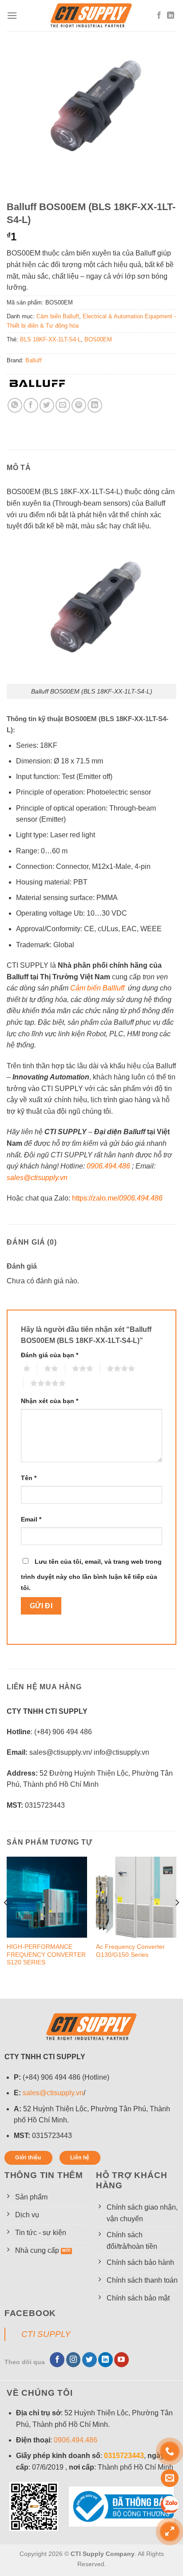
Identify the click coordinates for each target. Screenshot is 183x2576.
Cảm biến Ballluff (97, 988)
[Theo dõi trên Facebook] (159, 16)
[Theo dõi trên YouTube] (121, 2360)
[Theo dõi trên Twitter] (90, 2360)
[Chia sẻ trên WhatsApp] (15, 405)
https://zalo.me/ (117, 1198)
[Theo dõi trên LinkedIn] (171, 16)
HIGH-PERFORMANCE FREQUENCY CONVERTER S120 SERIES (46, 1955)
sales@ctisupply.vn (53, 2093)
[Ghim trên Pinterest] (79, 405)
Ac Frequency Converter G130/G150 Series (130, 1951)
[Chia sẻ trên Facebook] (31, 405)
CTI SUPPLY (46, 2334)
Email (31, 1519)
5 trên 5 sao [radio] (27, 1383)
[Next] (177, 1920)
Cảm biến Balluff (58, 316)
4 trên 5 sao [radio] (103, 1368)
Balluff (34, 360)
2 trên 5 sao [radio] (40, 1368)
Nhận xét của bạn (50, 1401)
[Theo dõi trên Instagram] (74, 2360)
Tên (29, 1478)
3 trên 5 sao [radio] (68, 1368)
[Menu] (12, 15)
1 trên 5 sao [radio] (20, 1368)
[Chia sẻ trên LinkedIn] (95, 405)
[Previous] (6, 1920)
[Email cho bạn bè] (63, 405)
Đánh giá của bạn (50, 1355)
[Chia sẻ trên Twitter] (47, 405)
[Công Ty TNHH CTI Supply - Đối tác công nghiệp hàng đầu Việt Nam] (91, 16)
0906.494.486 (108, 1166)
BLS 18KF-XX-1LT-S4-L (50, 339)
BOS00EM (98, 339)
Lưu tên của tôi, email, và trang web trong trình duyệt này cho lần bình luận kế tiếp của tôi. (91, 1575)
